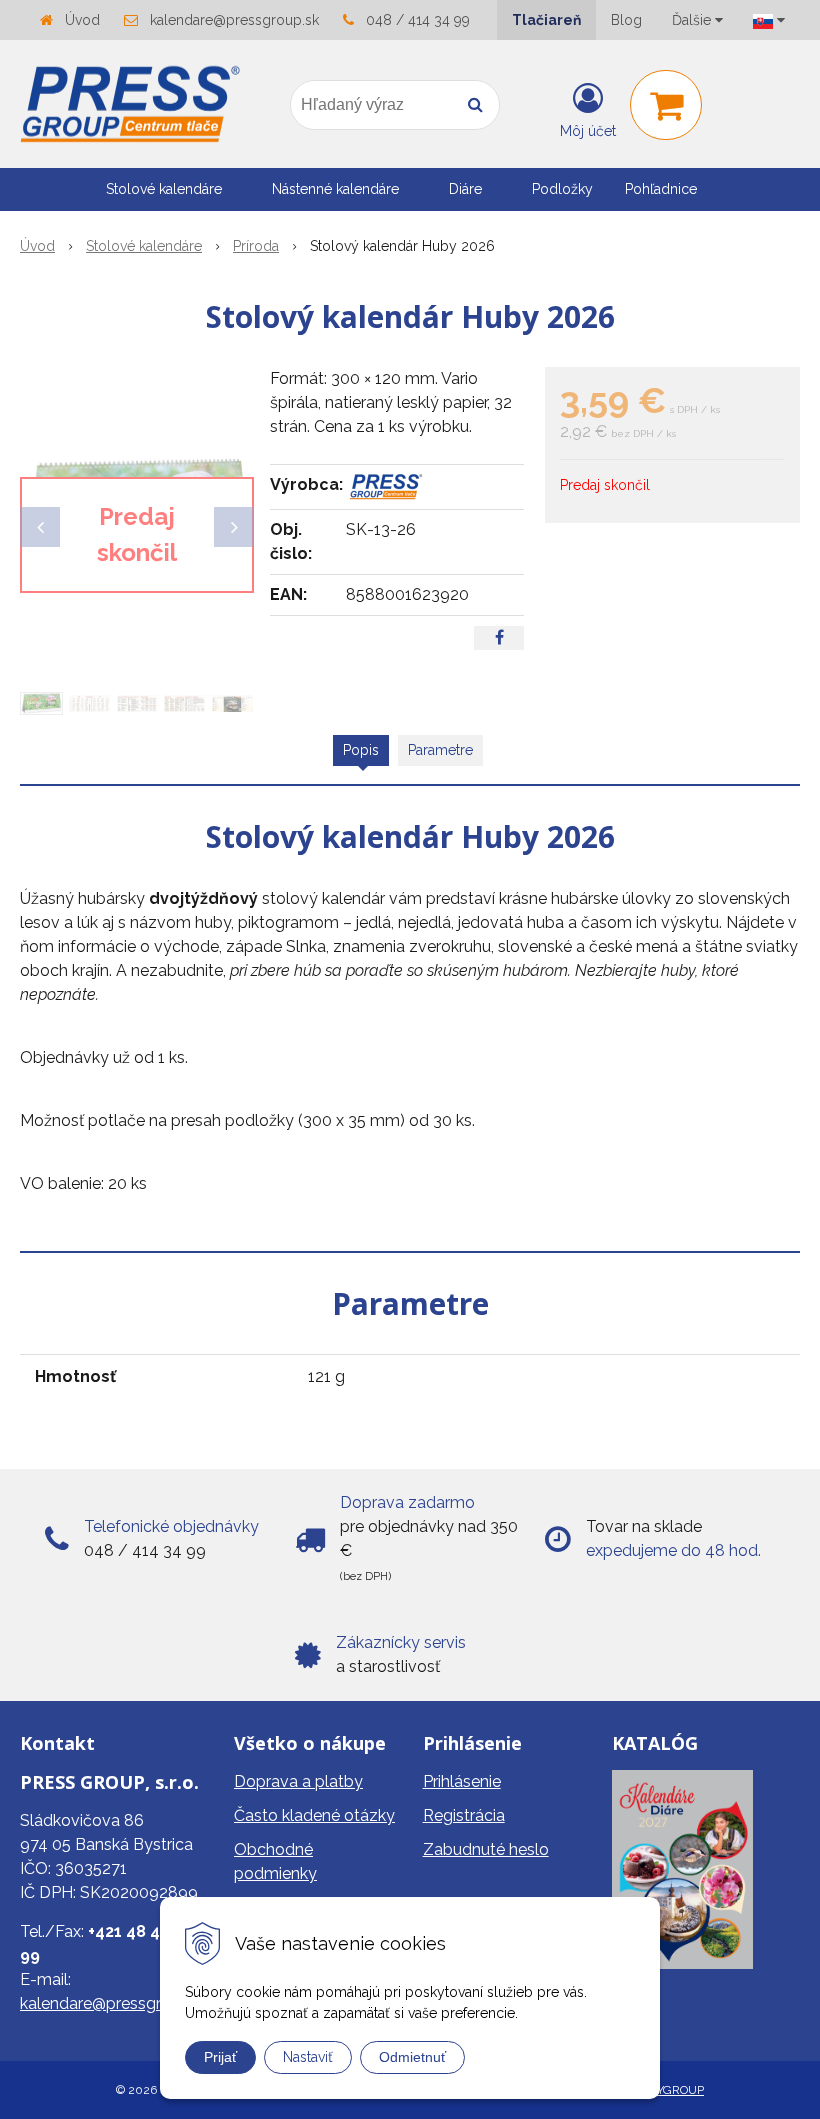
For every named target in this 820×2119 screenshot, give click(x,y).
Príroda (256, 246)
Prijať (220, 2057)
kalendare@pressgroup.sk (234, 20)
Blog (626, 20)
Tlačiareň (546, 20)
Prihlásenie (462, 1781)
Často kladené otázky (314, 1815)
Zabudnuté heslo (486, 1849)
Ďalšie (693, 20)
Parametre (440, 750)
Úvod (82, 20)
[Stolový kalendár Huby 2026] (137, 517)
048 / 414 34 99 (418, 20)
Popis (361, 750)
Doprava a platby (298, 1781)
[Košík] (666, 105)
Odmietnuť (412, 2057)
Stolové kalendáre (144, 246)
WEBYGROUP (666, 2090)
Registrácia (464, 1815)
